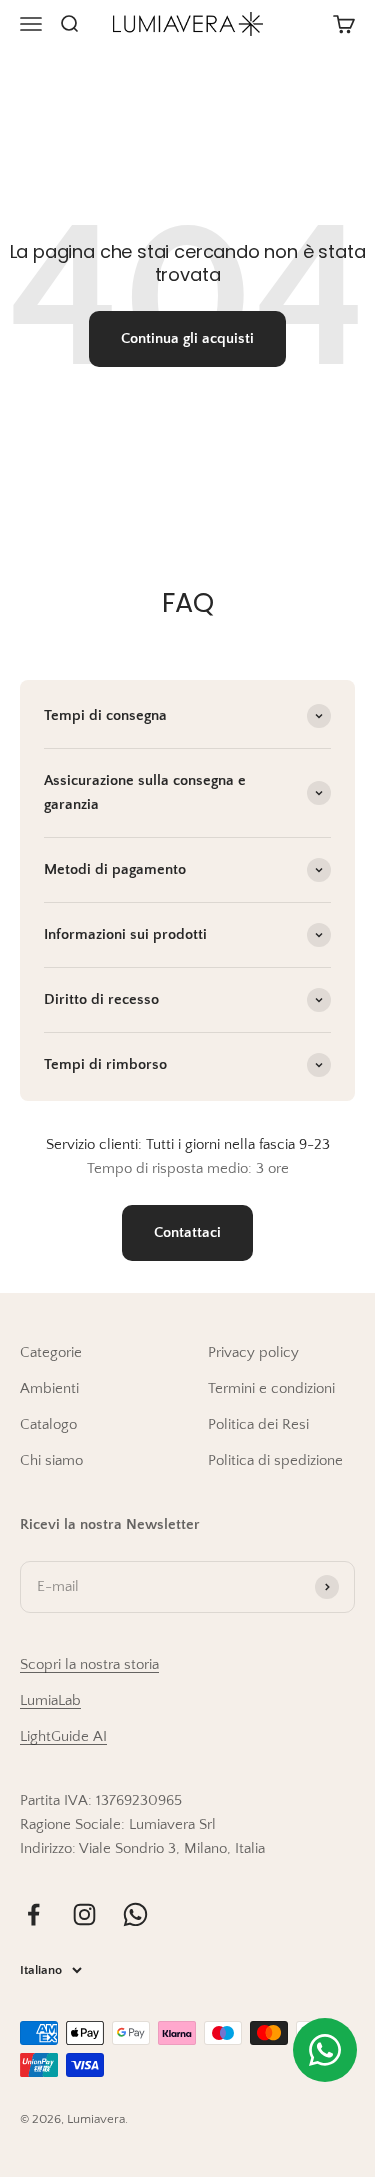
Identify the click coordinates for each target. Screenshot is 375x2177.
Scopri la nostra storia (89, 1664)
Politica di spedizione (275, 1460)
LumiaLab (50, 1700)
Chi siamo (51, 1460)
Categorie (51, 1352)
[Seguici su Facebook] (33, 1914)
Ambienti (49, 1388)
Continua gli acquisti (187, 338)
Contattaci (187, 1232)
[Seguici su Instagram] (84, 1914)
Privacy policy (253, 1352)
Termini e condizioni (271, 1388)
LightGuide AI (63, 1736)
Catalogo (48, 1424)
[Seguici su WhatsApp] (135, 1914)
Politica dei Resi (258, 1424)
